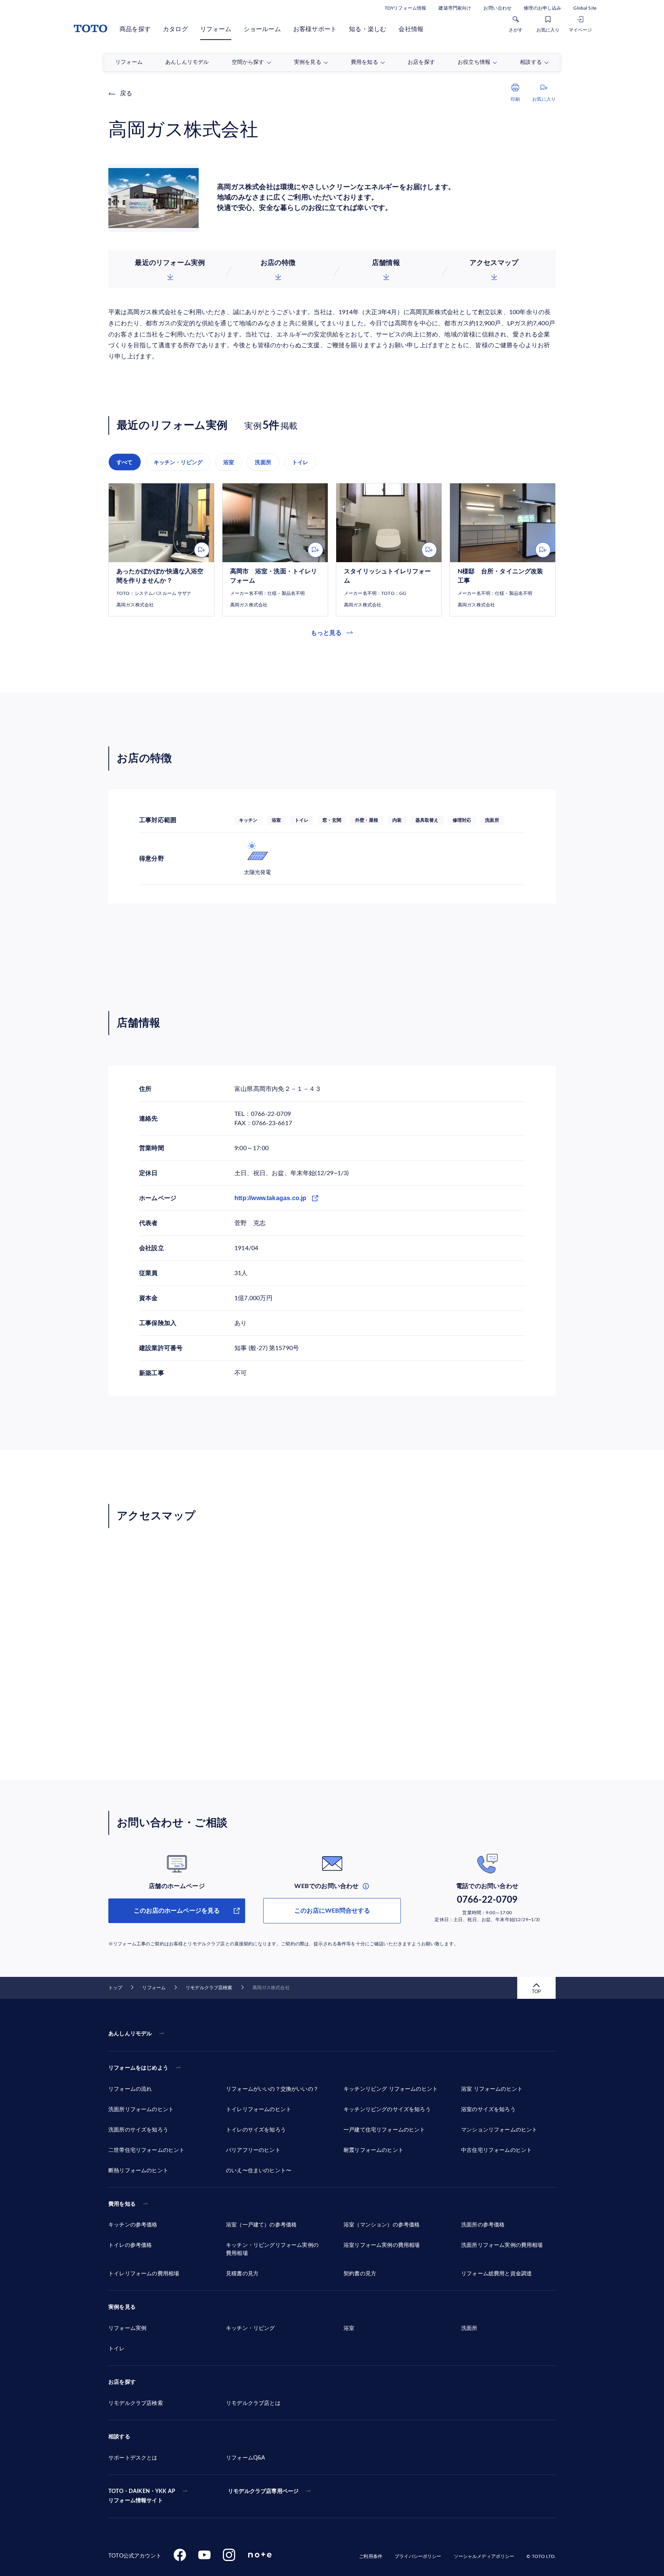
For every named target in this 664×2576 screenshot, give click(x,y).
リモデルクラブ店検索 (209, 1988)
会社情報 (411, 29)
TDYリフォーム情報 (405, 8)
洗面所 (263, 462)
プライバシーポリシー (418, 2556)
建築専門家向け (455, 8)
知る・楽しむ (368, 29)
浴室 (229, 462)
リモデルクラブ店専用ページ (263, 2491)
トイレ (300, 462)
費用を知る (122, 2204)
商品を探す (135, 29)
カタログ (175, 29)
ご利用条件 (371, 2556)
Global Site (585, 8)
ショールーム (262, 29)
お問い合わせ (497, 8)
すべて (125, 462)
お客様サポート (315, 29)
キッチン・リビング (178, 462)
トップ (115, 1988)
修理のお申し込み (542, 8)
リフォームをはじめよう (138, 2068)
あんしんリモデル (130, 2034)
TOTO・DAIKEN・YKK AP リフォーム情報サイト (142, 2496)
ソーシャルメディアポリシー (484, 2556)
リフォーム (216, 29)
